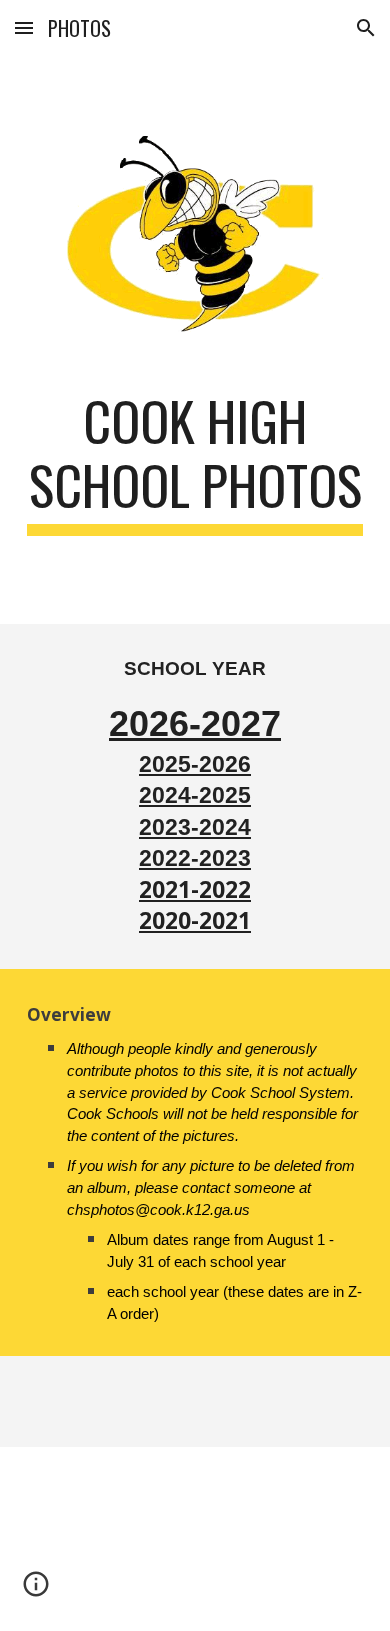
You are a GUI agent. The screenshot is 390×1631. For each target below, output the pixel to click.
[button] (24, 27)
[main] (195, 462)
